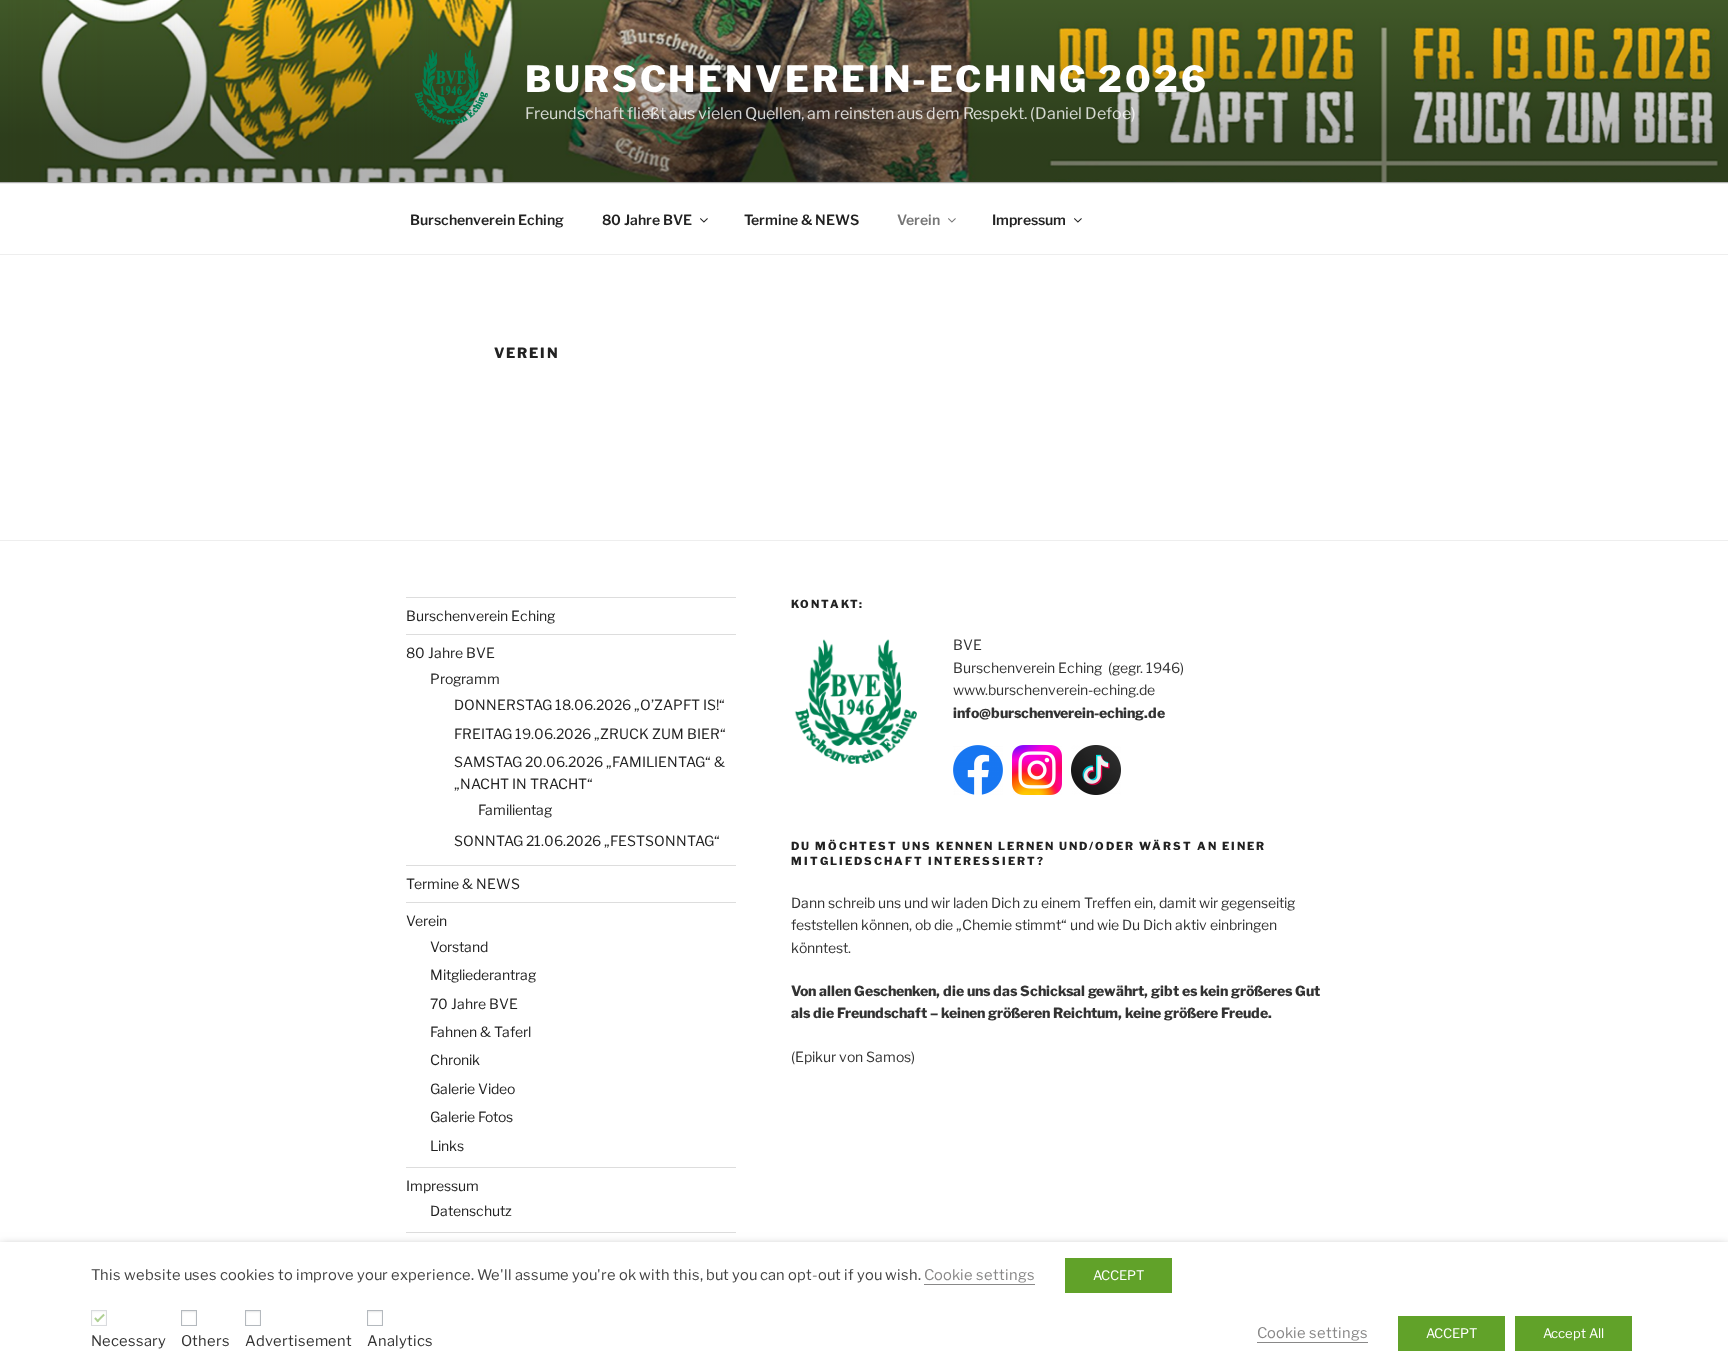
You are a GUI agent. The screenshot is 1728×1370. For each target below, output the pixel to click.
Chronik (455, 1059)
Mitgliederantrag (483, 974)
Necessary (128, 1341)
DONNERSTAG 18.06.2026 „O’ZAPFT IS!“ (589, 704)
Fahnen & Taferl (480, 1031)
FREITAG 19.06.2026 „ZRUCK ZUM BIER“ (590, 733)
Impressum (1029, 219)
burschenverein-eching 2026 (867, 79)
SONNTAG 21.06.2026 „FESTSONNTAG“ (587, 840)
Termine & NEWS (801, 219)
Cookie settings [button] (979, 1275)
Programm (465, 678)
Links (447, 1145)
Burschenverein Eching (487, 219)
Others (205, 1341)
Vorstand (459, 946)
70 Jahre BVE (474, 1003)
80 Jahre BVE (647, 219)
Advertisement (298, 1341)
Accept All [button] (1573, 1333)
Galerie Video (472, 1088)
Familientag (515, 809)
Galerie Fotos (471, 1116)
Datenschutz (471, 1210)
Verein (918, 219)
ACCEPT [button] (1118, 1275)
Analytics (400, 1341)
